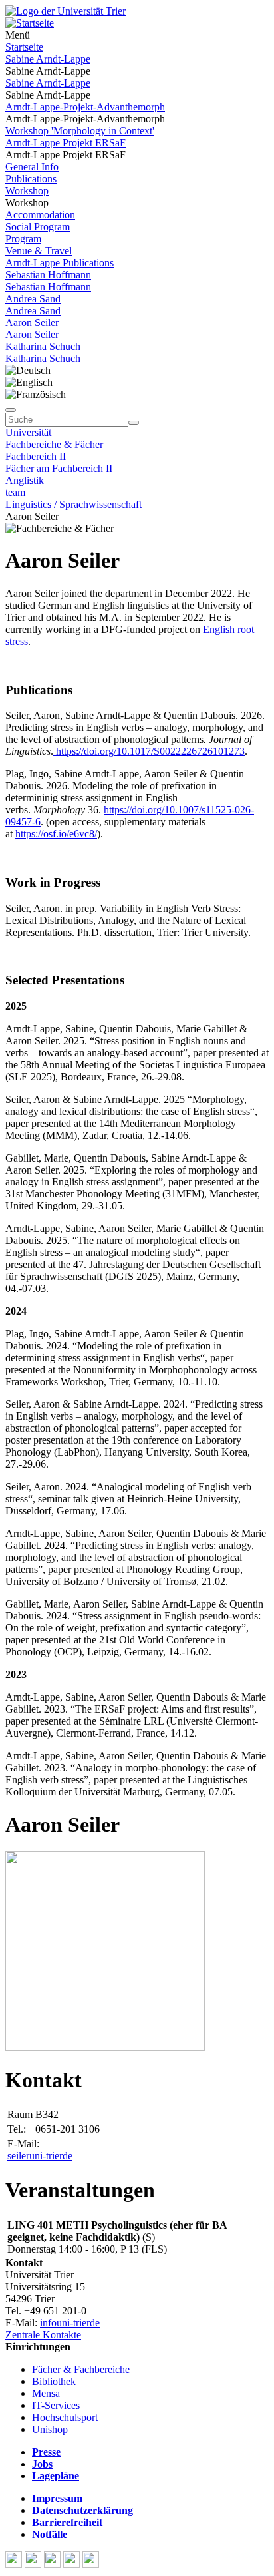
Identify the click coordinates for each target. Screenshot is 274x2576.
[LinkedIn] (91, 2564)
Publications (31, 179)
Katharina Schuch (43, 346)
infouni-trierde (70, 2323)
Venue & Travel (39, 251)
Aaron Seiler (32, 322)
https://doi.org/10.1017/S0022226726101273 (149, 751)
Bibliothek (54, 2381)
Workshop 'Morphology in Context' (80, 131)
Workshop (27, 191)
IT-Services (56, 2405)
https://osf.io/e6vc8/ (56, 834)
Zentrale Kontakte (43, 2335)
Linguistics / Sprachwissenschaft (73, 504)
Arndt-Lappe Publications (60, 263)
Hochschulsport (65, 2417)
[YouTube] (54, 2564)
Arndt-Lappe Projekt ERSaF (66, 143)
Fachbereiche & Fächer (54, 444)
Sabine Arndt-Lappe (48, 59)
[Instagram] (73, 2564)
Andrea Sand (33, 299)
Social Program (38, 227)
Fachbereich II (36, 456)
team (15, 492)
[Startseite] (66, 11)
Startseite (24, 47)
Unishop (50, 2429)
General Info (32, 167)
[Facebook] (15, 2564)
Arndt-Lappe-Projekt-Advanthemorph (85, 107)
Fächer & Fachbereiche (81, 2369)
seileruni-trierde (40, 2156)
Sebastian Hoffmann (48, 275)
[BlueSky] (34, 2564)
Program (23, 239)
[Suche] (11, 410)
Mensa (46, 2393)
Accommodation (40, 215)
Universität (28, 432)
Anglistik (25, 480)
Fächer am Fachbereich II (59, 468)
